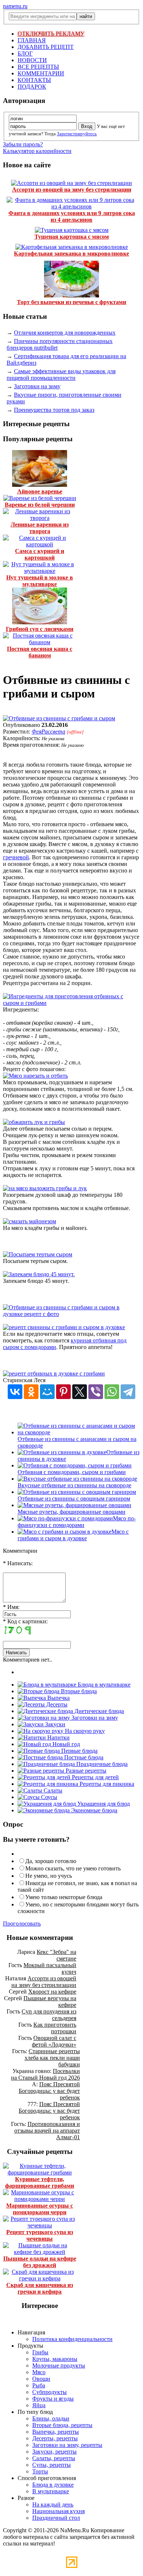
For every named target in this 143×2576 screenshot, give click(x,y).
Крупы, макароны (55, 2359)
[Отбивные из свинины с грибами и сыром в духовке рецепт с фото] (71, 1314)
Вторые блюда (78, 1691)
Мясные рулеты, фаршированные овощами (71, 1512)
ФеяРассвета (48, 732)
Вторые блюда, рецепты (62, 2425)
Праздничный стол (56, 2518)
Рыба (39, 2385)
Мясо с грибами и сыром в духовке (73, 1535)
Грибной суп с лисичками (40, 629)
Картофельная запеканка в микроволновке (71, 254)
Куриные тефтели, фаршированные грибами (40, 2182)
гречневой (16, 857)
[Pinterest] (63, 1392)
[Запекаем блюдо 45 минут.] (39, 1274)
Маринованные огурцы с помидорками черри (40, 2209)
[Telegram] (128, 1392)
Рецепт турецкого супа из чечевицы (40, 2235)
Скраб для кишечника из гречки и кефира (40, 2288)
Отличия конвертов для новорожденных (65, 333)
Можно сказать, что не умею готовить (73, 1868)
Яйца (39, 2405)
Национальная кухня (58, 2511)
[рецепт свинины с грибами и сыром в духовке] (64, 1327)
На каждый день (53, 2504)
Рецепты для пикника (106, 1784)
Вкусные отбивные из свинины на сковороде (74, 1485)
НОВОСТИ (32, 60)
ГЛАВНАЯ (32, 40)
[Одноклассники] (31, 1392)
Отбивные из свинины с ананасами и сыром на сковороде (77, 1442)
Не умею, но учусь (49, 1876)
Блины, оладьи (51, 2418)
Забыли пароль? (23, 144)
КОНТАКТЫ (34, 80)
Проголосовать (22, 1924)
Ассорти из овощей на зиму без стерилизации (72, 190)
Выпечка (58, 1698)
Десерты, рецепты (55, 2438)
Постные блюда (83, 1757)
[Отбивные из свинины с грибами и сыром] (59, 718)
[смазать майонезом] (30, 1221)
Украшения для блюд (103, 1804)
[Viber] (96, 1392)
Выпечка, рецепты (56, 2432)
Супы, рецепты (52, 2465)
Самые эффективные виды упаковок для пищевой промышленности (61, 374)
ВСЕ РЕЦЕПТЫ (38, 67)
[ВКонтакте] (15, 1392)
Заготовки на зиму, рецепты (67, 2445)
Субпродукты (49, 2392)
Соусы (48, 1797)
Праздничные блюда (101, 1764)
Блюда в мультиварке (103, 1685)
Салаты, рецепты (54, 2458)
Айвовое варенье (40, 491)
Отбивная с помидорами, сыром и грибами (72, 1472)
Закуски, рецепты (54, 2452)
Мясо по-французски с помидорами (77, 1522)
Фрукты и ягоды (53, 2399)
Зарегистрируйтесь (77, 134)
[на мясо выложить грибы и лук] (45, 1188)
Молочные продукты (59, 2366)
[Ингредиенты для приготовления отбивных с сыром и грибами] (71, 1003)
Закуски (54, 1724)
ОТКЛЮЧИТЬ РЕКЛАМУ (51, 34)
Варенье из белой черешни (40, 505)
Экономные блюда (93, 1810)
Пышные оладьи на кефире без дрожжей (40, 2262)
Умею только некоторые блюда (64, 1897)
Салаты (52, 1790)
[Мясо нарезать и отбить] (35, 1076)
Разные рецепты (85, 1771)
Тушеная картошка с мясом (72, 237)
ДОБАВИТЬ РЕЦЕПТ (46, 47)
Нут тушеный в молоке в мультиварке (40, 581)
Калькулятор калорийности (37, 151)
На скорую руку (84, 1731)
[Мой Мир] (47, 1392)
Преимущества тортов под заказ (54, 410)
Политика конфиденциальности (72, 2339)
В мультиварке (51, 2491)
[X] (80, 1392)
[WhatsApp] (112, 1392)
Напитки (58, 1737)
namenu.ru (15, 6)
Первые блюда (79, 1751)
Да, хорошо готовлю (51, 1861)
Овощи (41, 2379)
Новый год (65, 1744)
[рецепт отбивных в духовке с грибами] (54, 1373)
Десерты (56, 1704)
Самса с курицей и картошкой (40, 554)
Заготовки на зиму (37, 386)
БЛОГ (25, 53)
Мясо (39, 2372)
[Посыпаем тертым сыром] (38, 1254)
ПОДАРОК (32, 87)
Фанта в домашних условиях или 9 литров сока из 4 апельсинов (72, 216)
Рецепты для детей (95, 1777)
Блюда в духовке (53, 2485)
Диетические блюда (98, 1711)
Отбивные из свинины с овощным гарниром (74, 1498)
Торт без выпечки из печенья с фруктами (71, 302)
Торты (40, 2471)
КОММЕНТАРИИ (41, 73)
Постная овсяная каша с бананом (40, 652)
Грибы (40, 2352)
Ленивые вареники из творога (40, 528)
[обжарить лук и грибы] (34, 1122)
